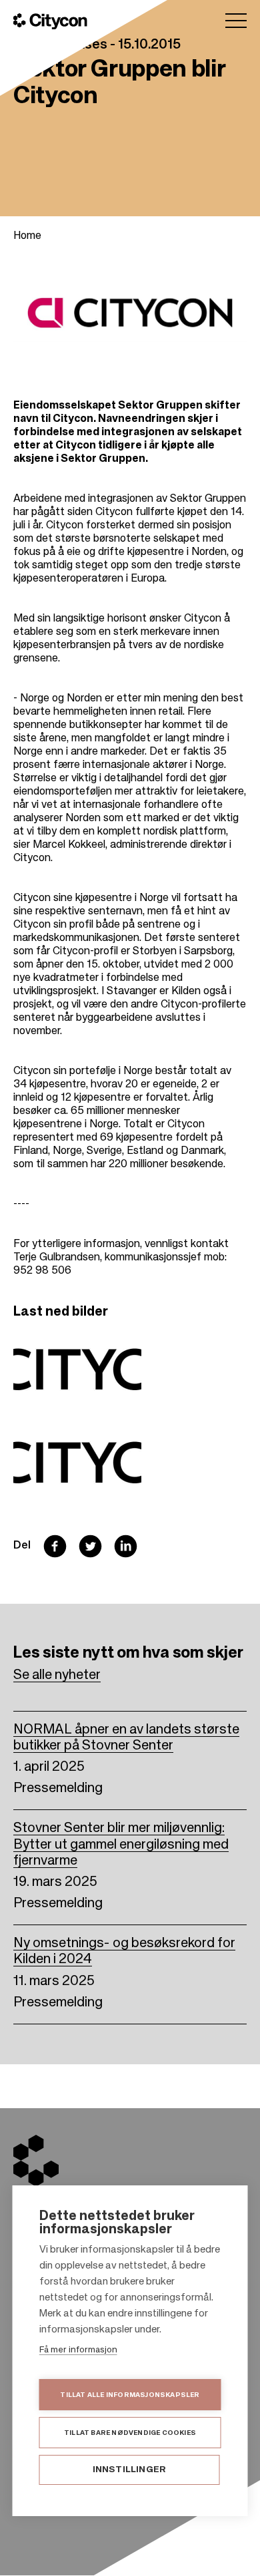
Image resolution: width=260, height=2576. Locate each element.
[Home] (50, 21)
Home (27, 236)
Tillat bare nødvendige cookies (130, 2433)
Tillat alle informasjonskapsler (130, 2395)
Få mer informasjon (78, 2350)
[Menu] (236, 21)
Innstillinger (130, 2470)
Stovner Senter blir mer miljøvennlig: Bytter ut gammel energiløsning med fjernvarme (121, 1845)
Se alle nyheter (57, 1676)
